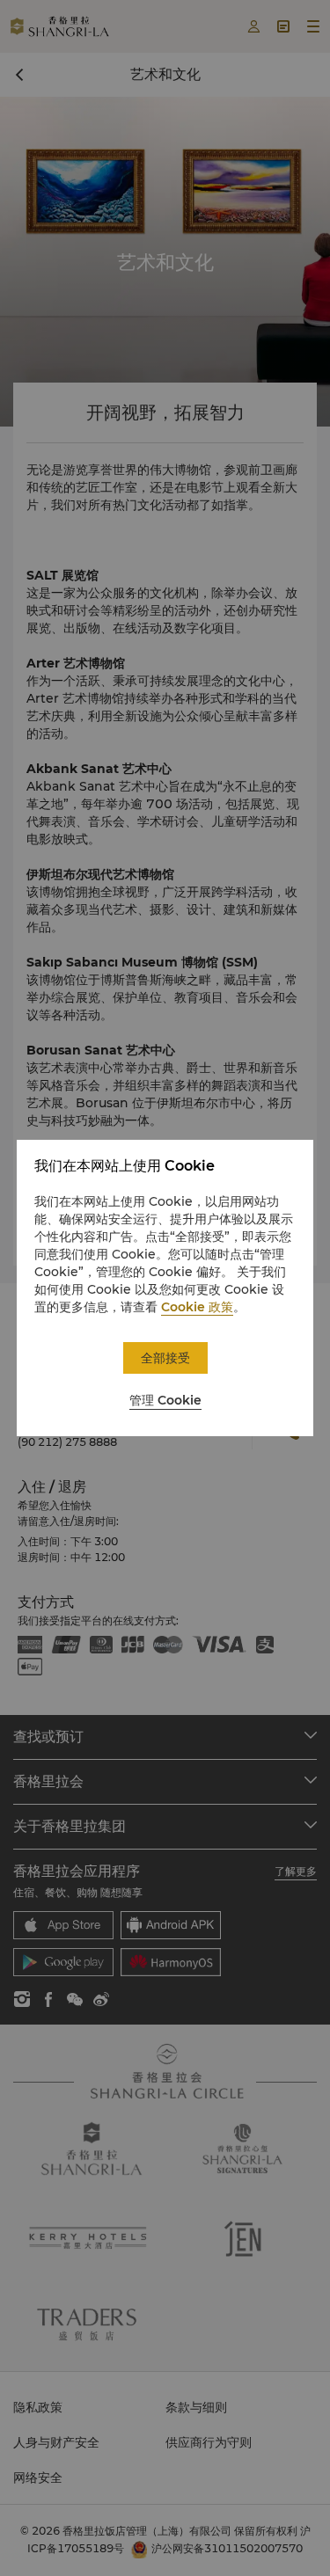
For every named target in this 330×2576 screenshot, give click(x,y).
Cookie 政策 (197, 1307)
